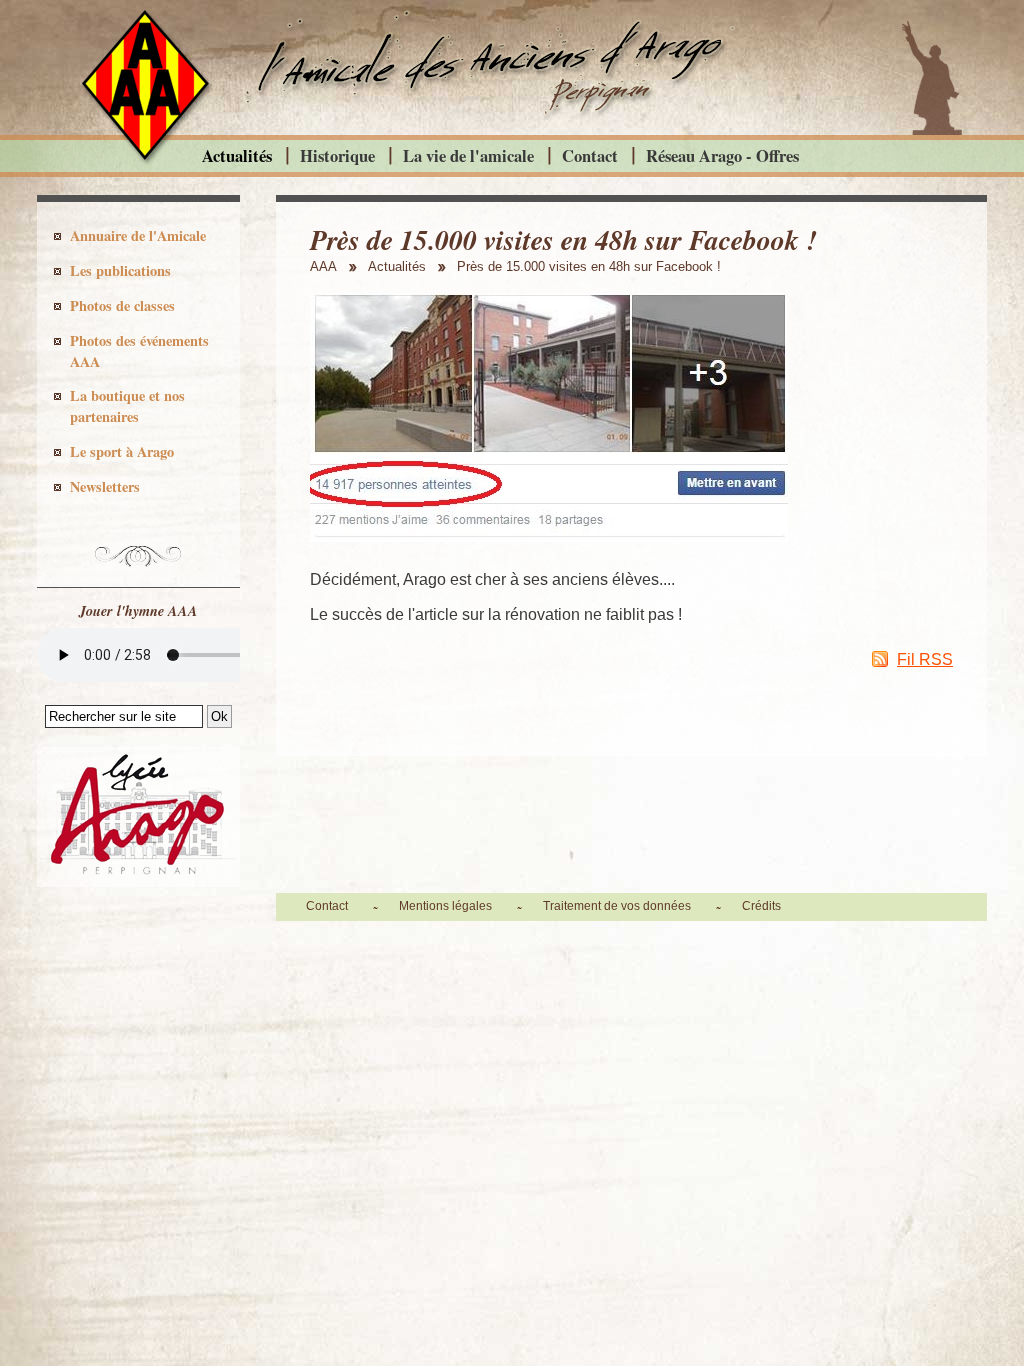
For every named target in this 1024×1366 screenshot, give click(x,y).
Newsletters (105, 486)
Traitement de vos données (617, 906)
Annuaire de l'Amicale (138, 235)
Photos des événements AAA (139, 351)
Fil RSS (925, 659)
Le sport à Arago (122, 451)
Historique (337, 155)
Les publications (120, 270)
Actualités (237, 155)
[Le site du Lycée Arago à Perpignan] (138, 882)
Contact (590, 155)
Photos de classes (122, 305)
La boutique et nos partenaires (127, 406)
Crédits (761, 906)
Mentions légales (445, 906)
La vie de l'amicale (468, 155)
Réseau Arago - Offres (722, 155)
